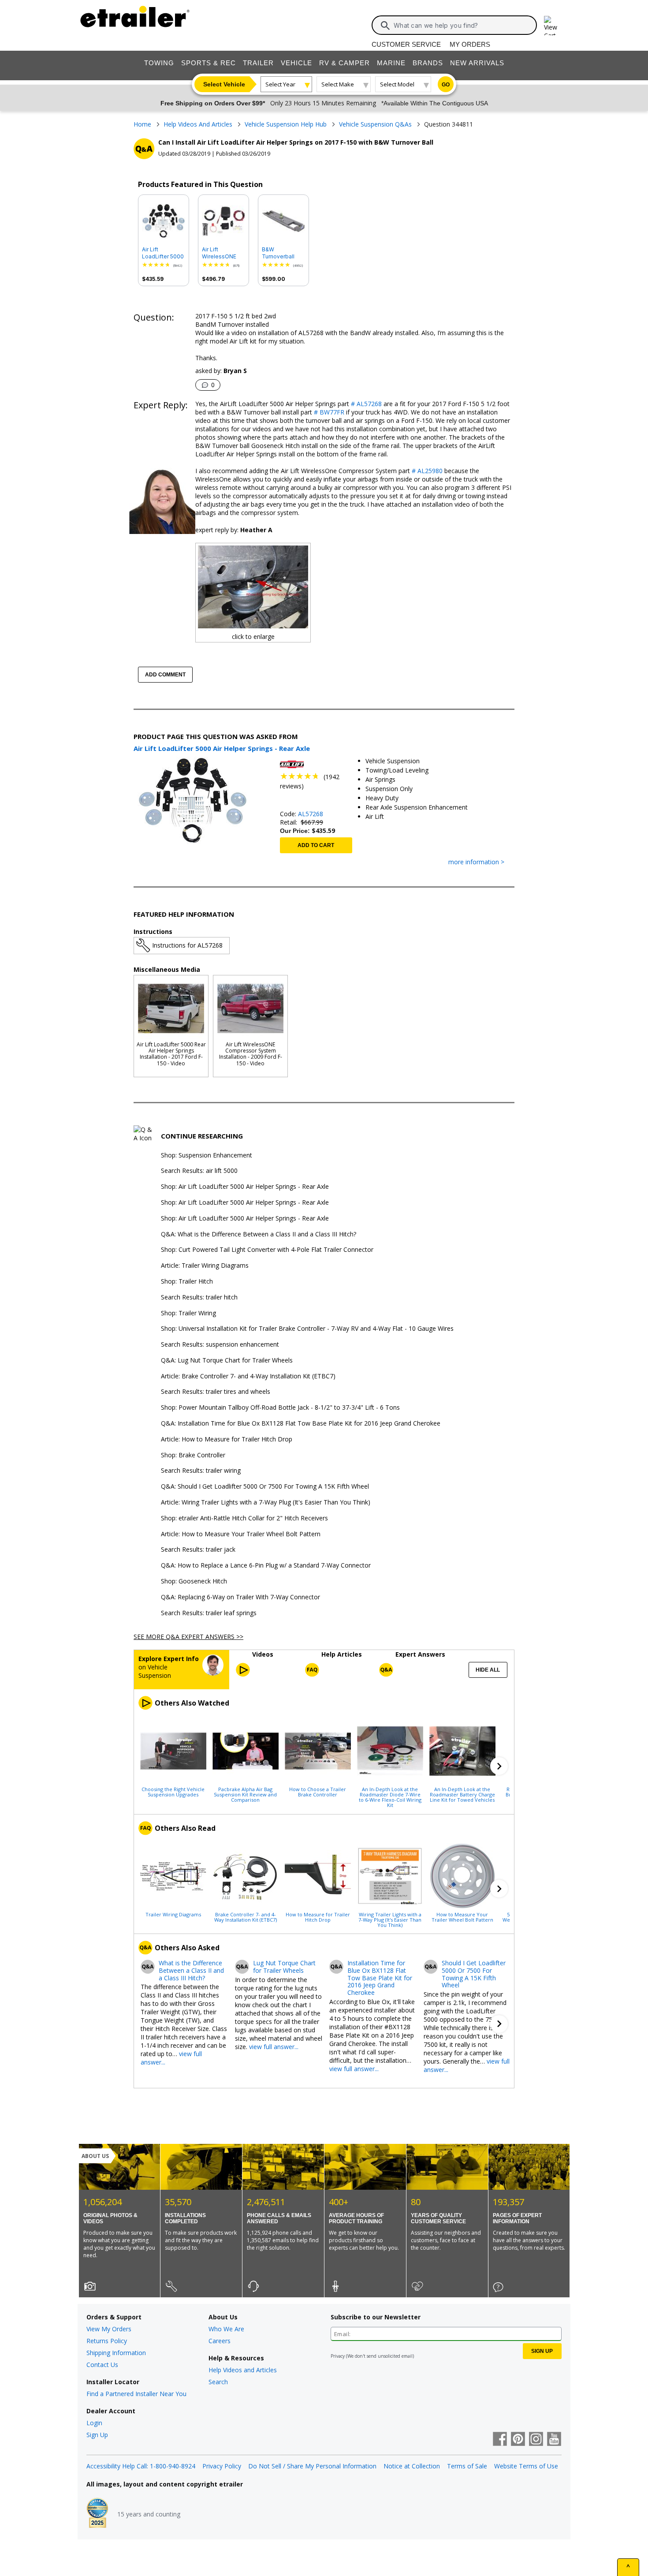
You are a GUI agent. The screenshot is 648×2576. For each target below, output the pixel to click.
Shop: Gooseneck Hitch (194, 1581)
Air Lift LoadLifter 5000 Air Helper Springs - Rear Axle (163, 253)
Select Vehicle (224, 84)
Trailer (258, 63)
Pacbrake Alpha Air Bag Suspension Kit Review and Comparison (245, 1794)
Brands (428, 63)
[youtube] (554, 2440)
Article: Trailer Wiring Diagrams (205, 1266)
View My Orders (109, 2329)
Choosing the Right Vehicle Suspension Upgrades (173, 1792)
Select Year (280, 84)
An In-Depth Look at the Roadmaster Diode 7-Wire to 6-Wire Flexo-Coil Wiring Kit (390, 1797)
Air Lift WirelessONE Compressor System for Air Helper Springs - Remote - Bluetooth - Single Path (223, 253)
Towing (159, 63)
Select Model (397, 84)
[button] (499, 1766)
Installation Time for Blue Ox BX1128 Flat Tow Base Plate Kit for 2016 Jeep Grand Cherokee (380, 1978)
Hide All (488, 1670)
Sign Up (97, 2435)
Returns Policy (107, 2341)
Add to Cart (316, 845)
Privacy (338, 2356)
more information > (476, 862)
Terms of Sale (467, 2466)
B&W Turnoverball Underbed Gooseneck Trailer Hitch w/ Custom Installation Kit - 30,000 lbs (282, 253)
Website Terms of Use (526, 2466)
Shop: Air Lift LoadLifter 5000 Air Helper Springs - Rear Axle (245, 1187)
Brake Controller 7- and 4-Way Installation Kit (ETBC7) (246, 1917)
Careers (220, 2341)
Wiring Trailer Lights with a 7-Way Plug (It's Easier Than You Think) (390, 1919)
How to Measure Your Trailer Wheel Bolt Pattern (462, 1917)
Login (94, 2423)
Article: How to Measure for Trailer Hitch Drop (227, 1439)
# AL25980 (426, 471)
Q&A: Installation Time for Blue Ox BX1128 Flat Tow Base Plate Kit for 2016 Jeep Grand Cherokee (301, 1424)
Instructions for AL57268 (187, 945)
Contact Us (102, 2365)
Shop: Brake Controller (193, 1455)
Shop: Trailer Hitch (187, 1282)
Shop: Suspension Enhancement (207, 1155)
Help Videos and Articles (243, 2370)
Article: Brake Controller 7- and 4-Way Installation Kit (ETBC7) (248, 1376)
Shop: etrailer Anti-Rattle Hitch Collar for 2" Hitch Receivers (244, 1518)
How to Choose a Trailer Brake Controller (318, 1792)
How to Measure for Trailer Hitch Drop (318, 1917)
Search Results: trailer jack (198, 1550)
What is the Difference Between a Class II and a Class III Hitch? (191, 1971)
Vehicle (296, 63)
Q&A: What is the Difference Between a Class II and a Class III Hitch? (259, 1234)
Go (446, 85)
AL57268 (311, 814)
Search (218, 2382)
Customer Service (406, 44)
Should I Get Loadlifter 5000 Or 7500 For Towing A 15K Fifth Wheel (474, 1974)
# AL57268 (365, 404)
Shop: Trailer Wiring (188, 1313)
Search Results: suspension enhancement (220, 1345)
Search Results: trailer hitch (199, 1297)
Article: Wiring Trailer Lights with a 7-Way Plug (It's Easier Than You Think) (266, 1503)
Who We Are (226, 2329)
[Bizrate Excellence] (97, 2514)
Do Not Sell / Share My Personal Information (312, 2466)
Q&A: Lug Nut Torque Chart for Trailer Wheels (227, 1361)
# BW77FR (328, 412)
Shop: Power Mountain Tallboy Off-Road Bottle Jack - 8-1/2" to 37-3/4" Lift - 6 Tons (280, 1408)
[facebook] (500, 2440)
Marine (391, 63)
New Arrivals (477, 63)
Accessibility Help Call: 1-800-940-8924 (141, 2466)
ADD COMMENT (165, 675)
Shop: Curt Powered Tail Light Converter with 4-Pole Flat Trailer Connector (267, 1250)
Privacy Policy (222, 2466)
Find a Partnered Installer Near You (136, 2394)
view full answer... (274, 2047)
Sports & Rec (209, 63)
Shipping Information (116, 2353)
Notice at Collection (412, 2466)
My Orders (470, 44)
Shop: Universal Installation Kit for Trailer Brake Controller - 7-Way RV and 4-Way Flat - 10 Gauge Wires (307, 1329)
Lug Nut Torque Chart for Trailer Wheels (284, 1967)
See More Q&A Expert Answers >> (188, 1637)
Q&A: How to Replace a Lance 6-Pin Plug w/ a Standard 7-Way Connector (266, 1566)
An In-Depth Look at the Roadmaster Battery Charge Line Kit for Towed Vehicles (462, 1794)
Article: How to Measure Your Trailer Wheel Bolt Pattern (241, 1534)
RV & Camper (344, 63)
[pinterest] (518, 2440)
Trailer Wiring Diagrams (173, 1914)
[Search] (385, 26)
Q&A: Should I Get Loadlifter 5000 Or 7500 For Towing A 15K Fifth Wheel (265, 1487)
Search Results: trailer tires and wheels (216, 1392)
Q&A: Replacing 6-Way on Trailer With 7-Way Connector (240, 1597)
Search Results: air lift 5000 (199, 1171)
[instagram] (536, 2440)
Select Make (338, 84)
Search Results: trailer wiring (201, 1471)
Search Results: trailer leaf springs (209, 1613)
